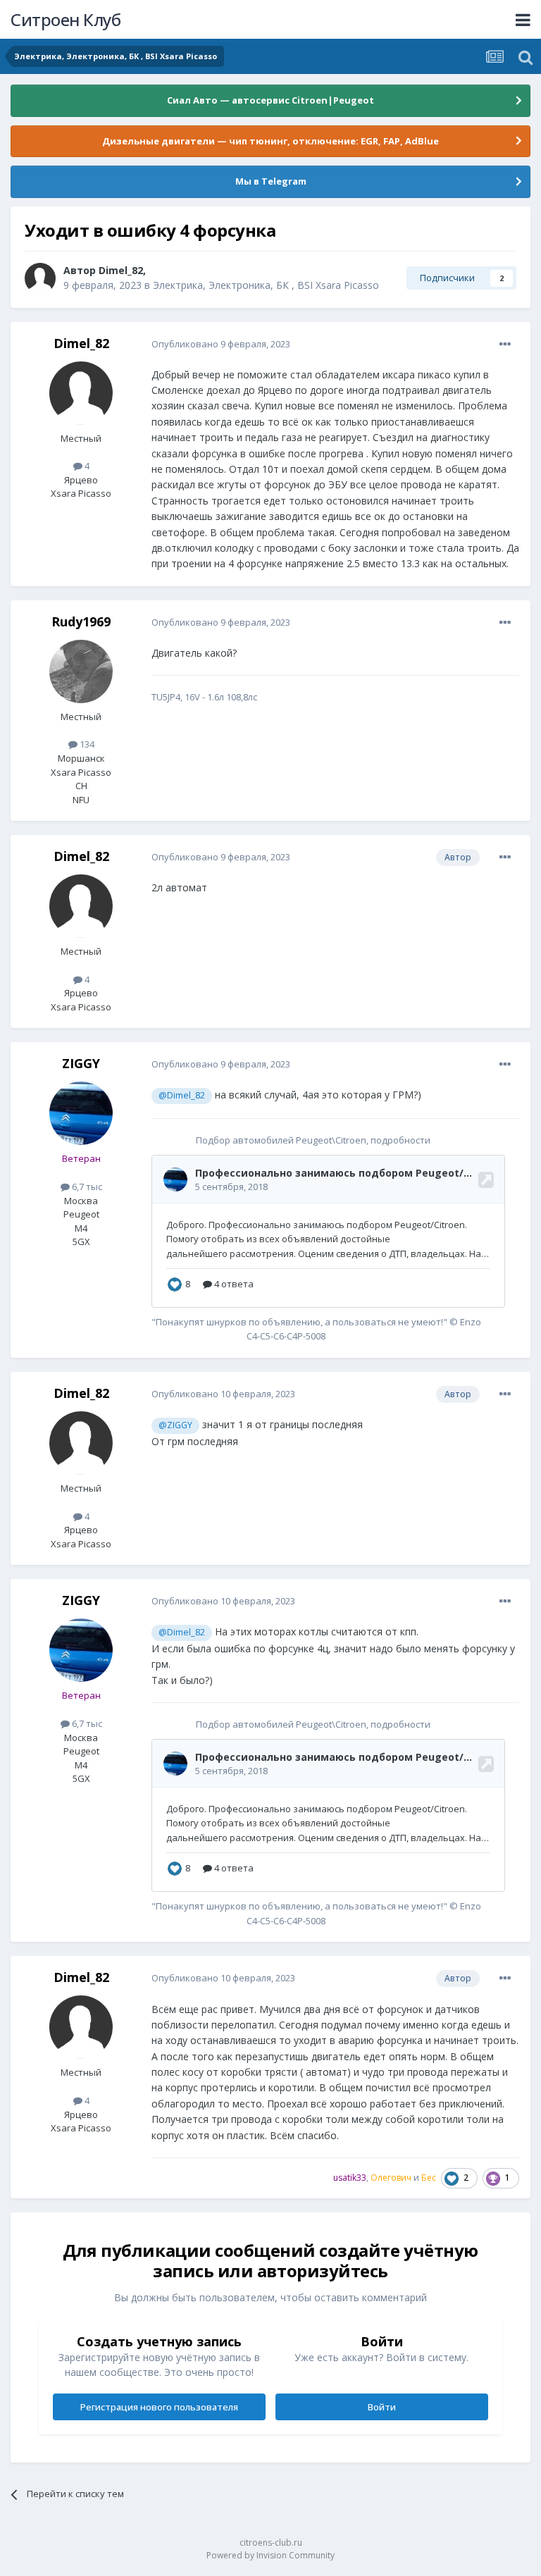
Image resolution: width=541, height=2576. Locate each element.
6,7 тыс (86, 1187)
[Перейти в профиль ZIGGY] (81, 1113)
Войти (382, 2407)
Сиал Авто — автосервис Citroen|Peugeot (270, 100)
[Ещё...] (505, 345)
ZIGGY (81, 1063)
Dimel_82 (121, 270)
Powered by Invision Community (270, 2555)
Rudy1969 (81, 621)
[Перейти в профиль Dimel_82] (40, 278)
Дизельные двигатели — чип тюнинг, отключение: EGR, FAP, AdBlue (270, 141)
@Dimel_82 (182, 1095)
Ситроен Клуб (66, 19)
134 (86, 744)
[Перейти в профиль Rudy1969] (81, 671)
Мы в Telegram (271, 181)
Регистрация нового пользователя (159, 2407)
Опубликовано (221, 344)
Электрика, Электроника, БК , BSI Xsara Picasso (266, 285)
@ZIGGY (175, 1425)
